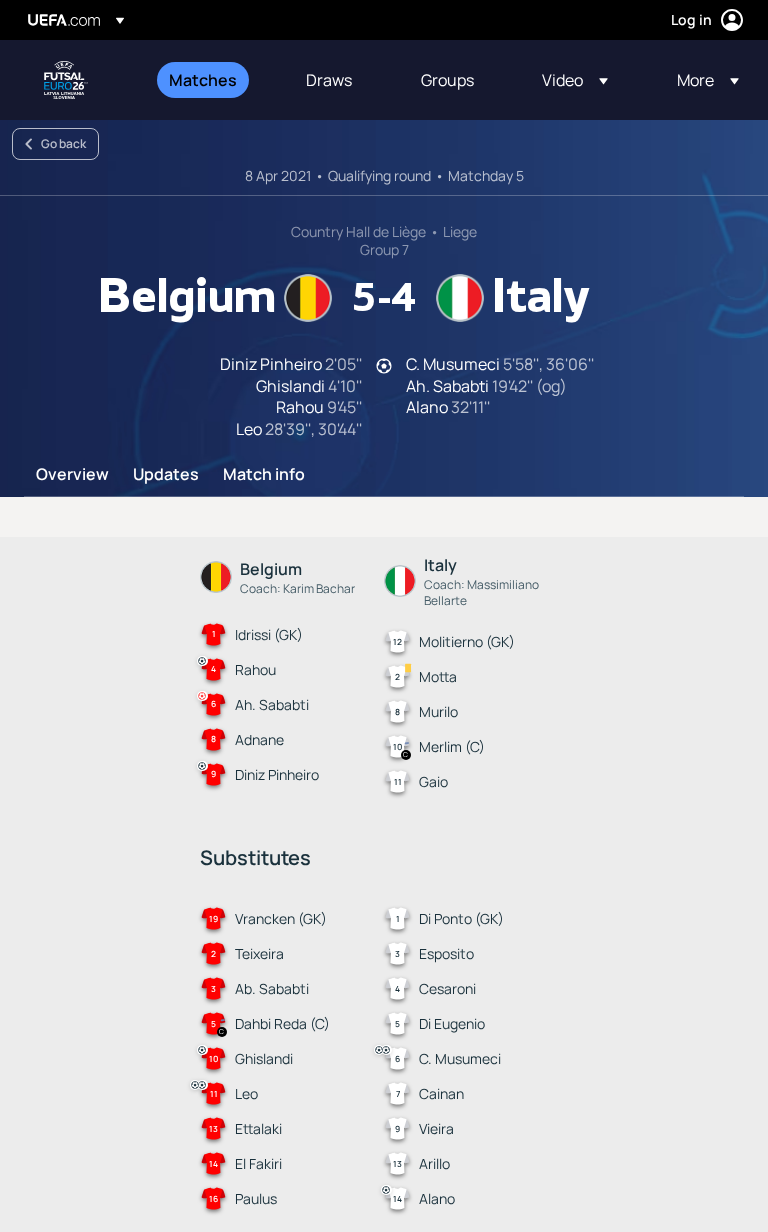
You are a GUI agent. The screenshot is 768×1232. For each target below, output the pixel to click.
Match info (264, 475)
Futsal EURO (66, 80)
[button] (575, 80)
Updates (166, 475)
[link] (203, 80)
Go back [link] (63, 143)
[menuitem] (212, 80)
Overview (72, 475)
